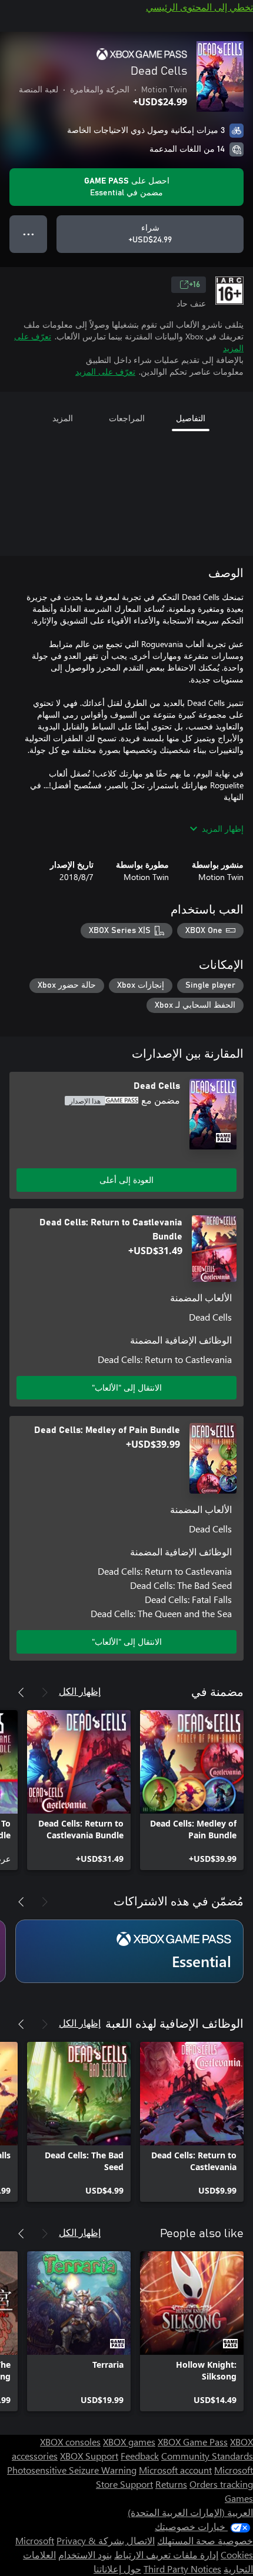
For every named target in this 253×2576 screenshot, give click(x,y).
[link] (192, 1790)
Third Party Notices (182, 2569)
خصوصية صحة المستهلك (205, 2540)
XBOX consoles (70, 2442)
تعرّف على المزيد (105, 371)
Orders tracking (221, 2484)
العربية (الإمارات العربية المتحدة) (190, 2512)
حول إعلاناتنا (117, 2569)
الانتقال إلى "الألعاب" (127, 1387)
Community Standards (207, 2456)
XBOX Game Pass (193, 2442)
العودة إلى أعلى (126, 1180)
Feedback (140, 2456)
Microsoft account (175, 2470)
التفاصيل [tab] (191, 418)
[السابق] (45, 1692)
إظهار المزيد (223, 829)
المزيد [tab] (63, 418)
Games (239, 2498)
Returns (171, 2484)
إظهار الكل (80, 1691)
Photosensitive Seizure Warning (72, 2470)
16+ (194, 285)
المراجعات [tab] (127, 418)
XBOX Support (89, 2456)
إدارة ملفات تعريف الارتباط (166, 2555)
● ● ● (29, 234)
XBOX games (129, 2442)
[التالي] (21, 1692)
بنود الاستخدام (85, 2555)
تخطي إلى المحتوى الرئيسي (199, 7)
